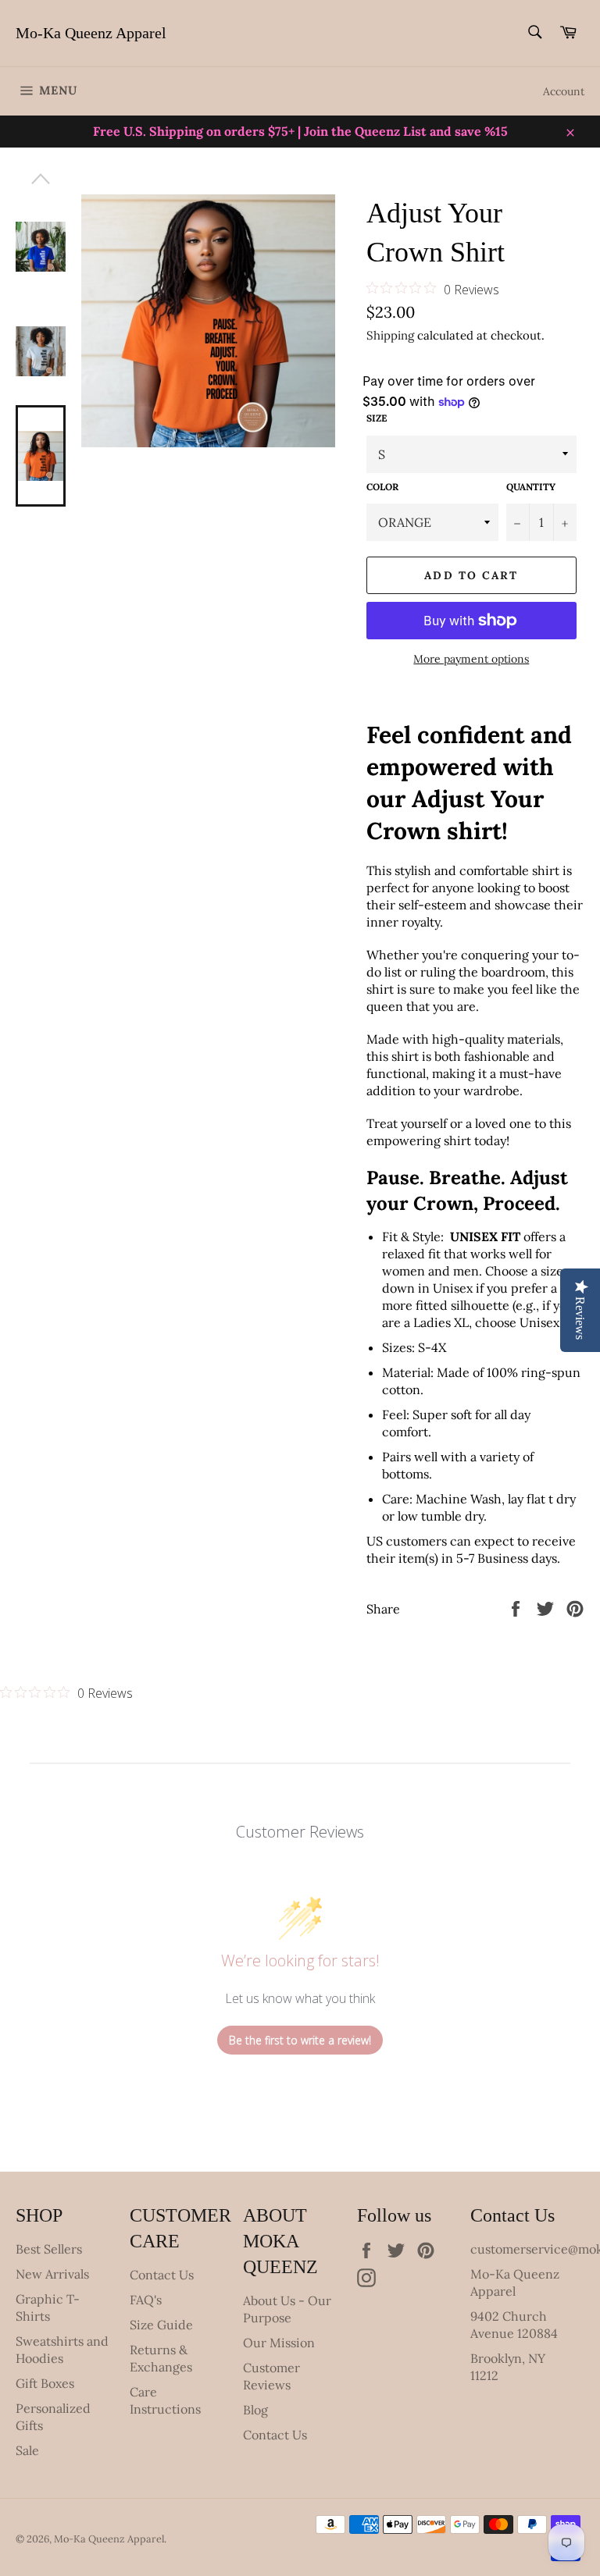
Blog (255, 2410)
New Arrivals (52, 2274)
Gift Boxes (45, 2383)
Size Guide (161, 2325)
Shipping (390, 335)
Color (382, 487)
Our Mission (279, 2343)
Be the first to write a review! (300, 2040)
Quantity (531, 487)
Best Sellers (49, 2249)
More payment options (471, 659)
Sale (27, 2450)
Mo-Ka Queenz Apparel (91, 33)
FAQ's (146, 2300)
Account (564, 91)
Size (377, 418)
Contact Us (162, 2275)
